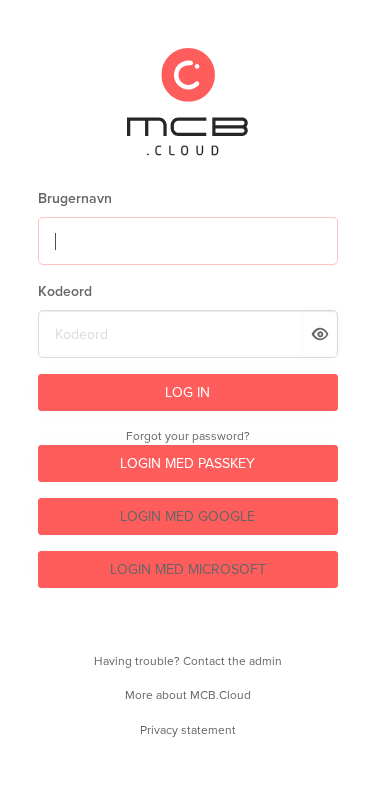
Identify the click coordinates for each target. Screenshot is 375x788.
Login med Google (187, 516)
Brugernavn (75, 198)
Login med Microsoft (188, 569)
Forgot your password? (188, 436)
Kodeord (65, 291)
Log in (187, 392)
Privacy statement (188, 730)
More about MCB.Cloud (188, 695)
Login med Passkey (187, 463)
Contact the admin (232, 661)
